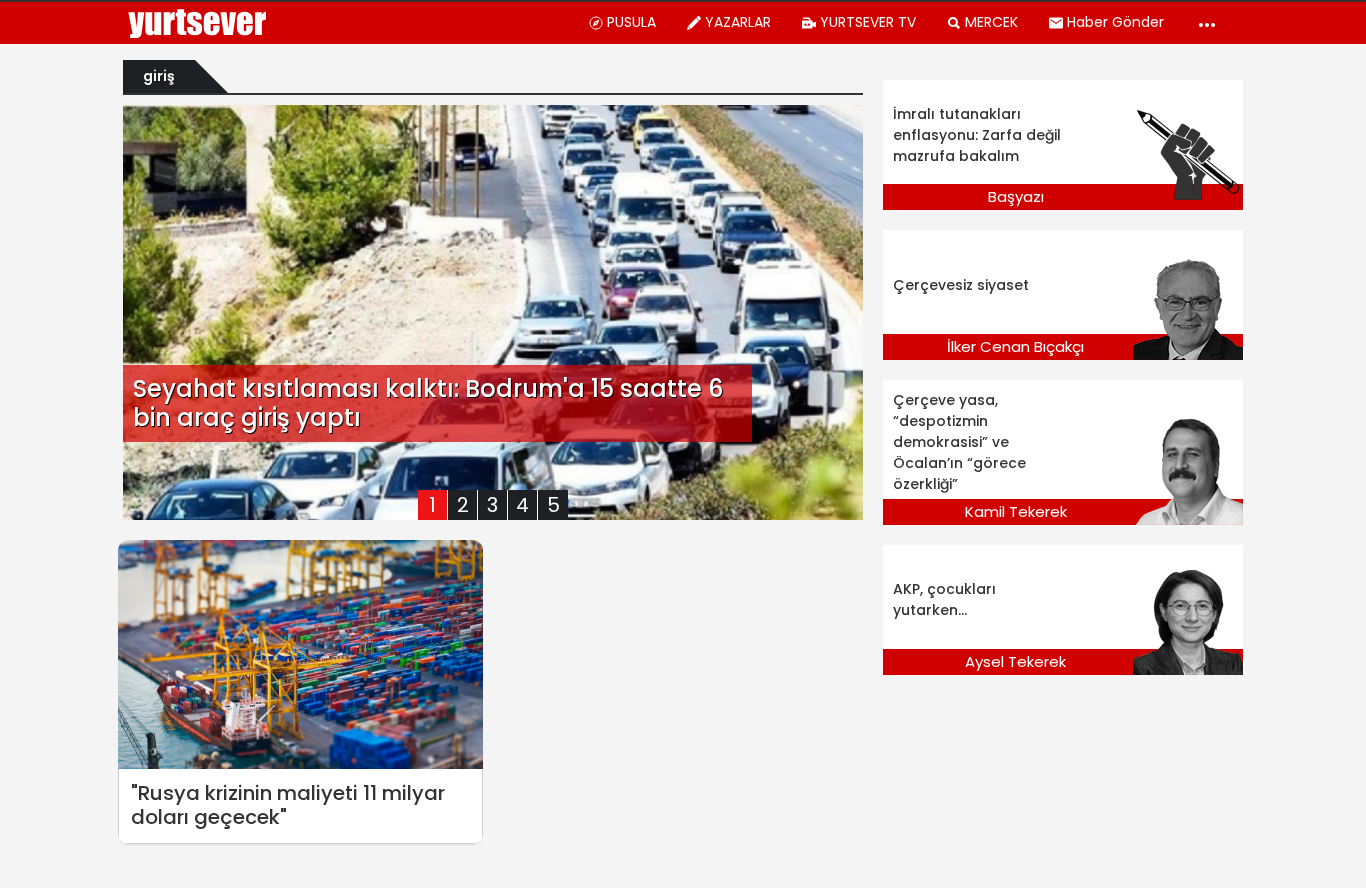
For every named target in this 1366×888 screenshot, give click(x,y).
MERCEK (991, 22)
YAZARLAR (738, 22)
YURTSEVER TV (868, 22)
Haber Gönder (1115, 22)
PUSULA (631, 22)
